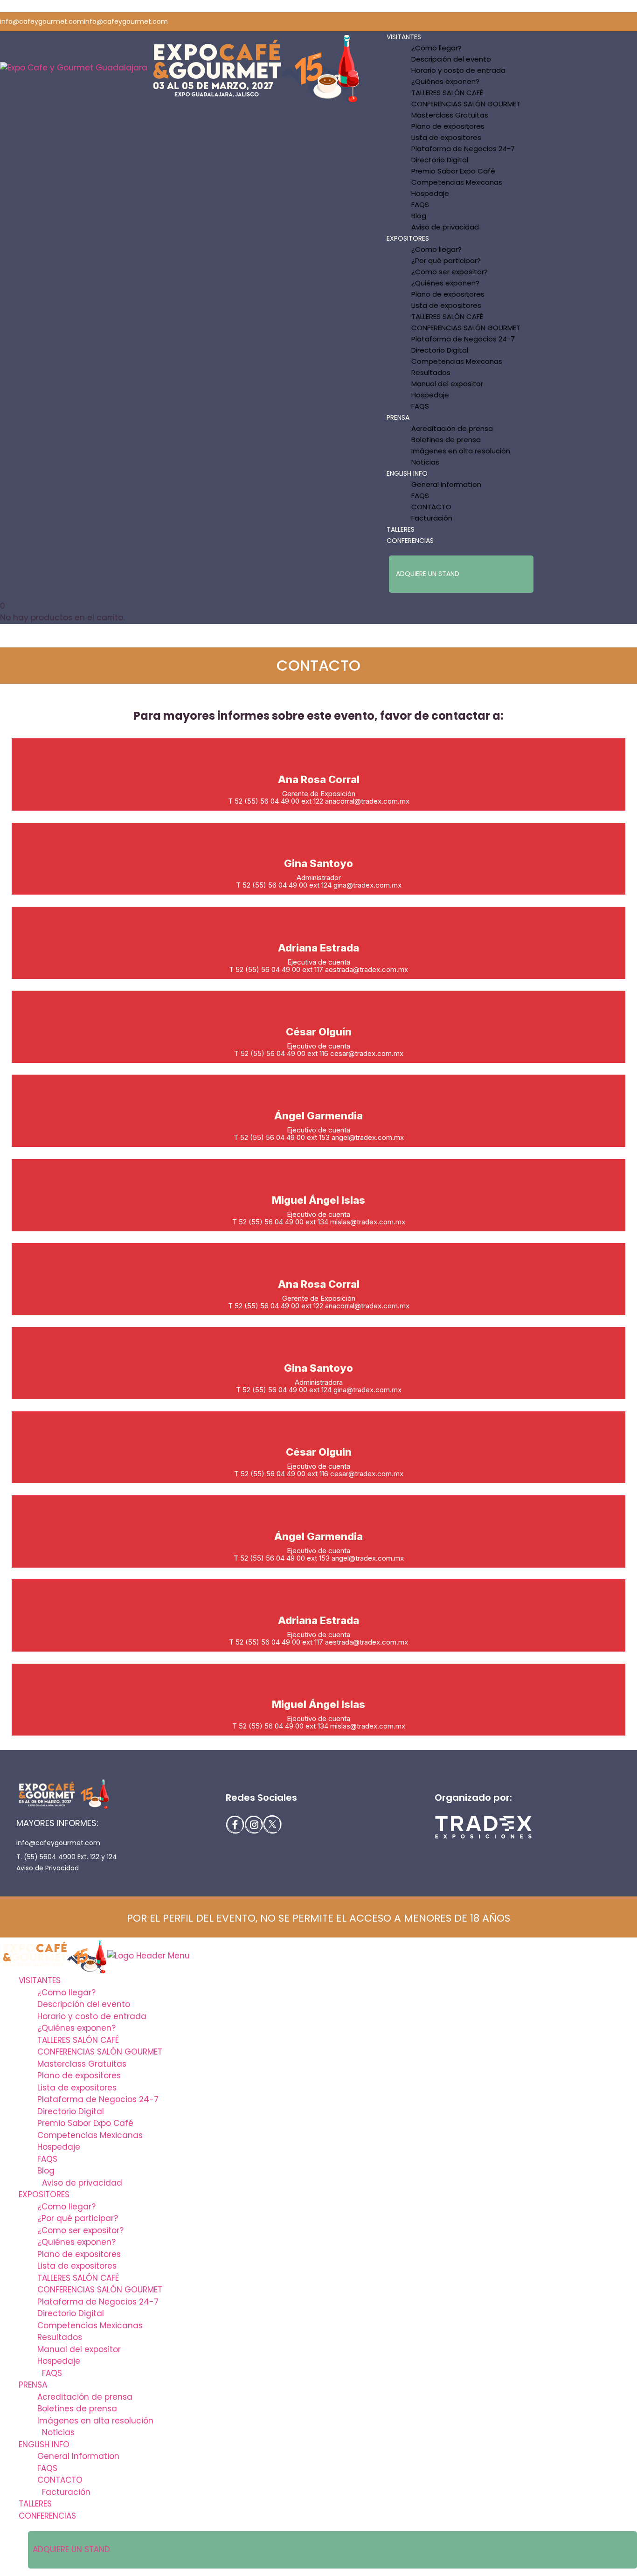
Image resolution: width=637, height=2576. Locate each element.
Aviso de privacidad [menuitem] (82, 2183)
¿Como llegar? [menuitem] (66, 1993)
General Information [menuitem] (78, 2456)
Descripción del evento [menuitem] (84, 2004)
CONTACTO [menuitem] (60, 2480)
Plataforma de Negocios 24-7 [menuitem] (98, 2099)
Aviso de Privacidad (48, 1868)
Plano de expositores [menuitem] (79, 2076)
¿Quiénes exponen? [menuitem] (76, 2028)
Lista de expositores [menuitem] (77, 2088)
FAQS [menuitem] (47, 2159)
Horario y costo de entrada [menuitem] (92, 2016)
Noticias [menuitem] (58, 2432)
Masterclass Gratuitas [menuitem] (82, 2064)
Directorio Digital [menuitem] (71, 2111)
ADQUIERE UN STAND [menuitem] (71, 2549)
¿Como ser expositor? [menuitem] (80, 2230)
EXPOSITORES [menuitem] (44, 2194)
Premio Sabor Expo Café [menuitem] (85, 2123)
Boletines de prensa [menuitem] (77, 2409)
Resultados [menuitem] (60, 2337)
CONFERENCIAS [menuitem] (47, 2516)
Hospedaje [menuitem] (59, 2147)
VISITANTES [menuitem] (40, 1980)
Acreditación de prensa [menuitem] (85, 2397)
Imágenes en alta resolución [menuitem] (95, 2421)
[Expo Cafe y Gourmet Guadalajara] (74, 68)
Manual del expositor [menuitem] (79, 2349)
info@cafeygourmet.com (58, 1843)
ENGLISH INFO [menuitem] (44, 2444)
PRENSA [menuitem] (33, 2385)
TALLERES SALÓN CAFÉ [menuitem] (78, 2040)
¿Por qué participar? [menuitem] (78, 2218)
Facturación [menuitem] (66, 2492)
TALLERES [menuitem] (35, 2504)
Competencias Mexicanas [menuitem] (90, 2135)
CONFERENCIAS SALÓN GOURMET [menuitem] (100, 2052)
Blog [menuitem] (46, 2171)
